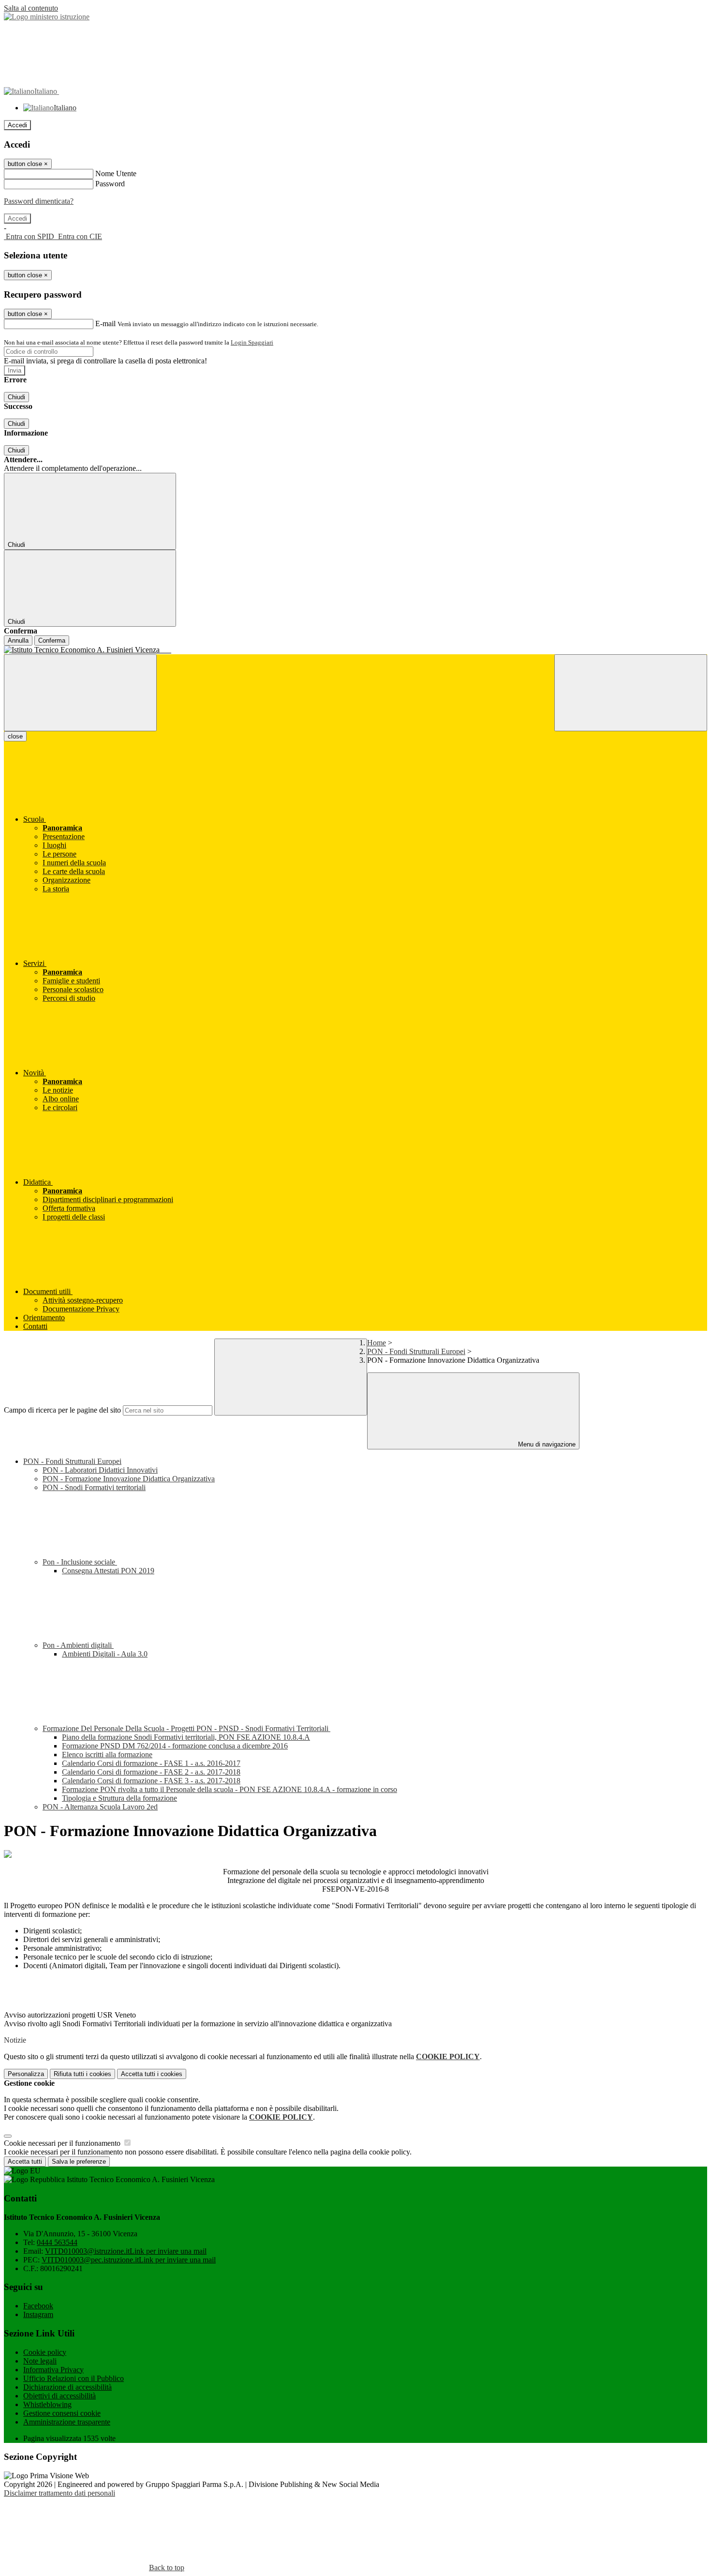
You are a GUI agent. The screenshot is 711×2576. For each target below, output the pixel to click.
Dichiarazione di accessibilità (67, 2387)
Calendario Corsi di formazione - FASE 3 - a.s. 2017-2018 (151, 1781)
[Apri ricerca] (631, 693)
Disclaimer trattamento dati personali (59, 2493)
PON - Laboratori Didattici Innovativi (100, 1470)
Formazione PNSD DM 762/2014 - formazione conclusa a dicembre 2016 (175, 1746)
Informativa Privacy (53, 2370)
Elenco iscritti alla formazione (107, 1755)
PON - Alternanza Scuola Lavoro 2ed (100, 1807)
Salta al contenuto (31, 8)
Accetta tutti (152, 2074)
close (15, 736)
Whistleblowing (47, 2404)
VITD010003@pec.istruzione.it (129, 2260)
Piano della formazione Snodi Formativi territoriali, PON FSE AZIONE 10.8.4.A (186, 1737)
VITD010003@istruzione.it (126, 2251)
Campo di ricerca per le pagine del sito (62, 1410)
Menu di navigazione (546, 1444)
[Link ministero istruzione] (47, 17)
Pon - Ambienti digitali (78, 1645)
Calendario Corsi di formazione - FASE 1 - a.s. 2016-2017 (151, 1763)
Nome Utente (116, 173)
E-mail (105, 324)
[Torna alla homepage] (355, 650)
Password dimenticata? (39, 201)
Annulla (18, 640)
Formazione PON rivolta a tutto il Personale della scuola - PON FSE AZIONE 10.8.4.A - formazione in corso (230, 1789)
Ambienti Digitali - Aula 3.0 (105, 1654)
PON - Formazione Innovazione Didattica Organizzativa (129, 1479)
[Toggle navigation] (80, 693)
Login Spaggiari (252, 342)
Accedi (17, 125)
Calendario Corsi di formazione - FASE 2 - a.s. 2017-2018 (151, 1772)
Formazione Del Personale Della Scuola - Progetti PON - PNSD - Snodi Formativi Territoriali (186, 1728)
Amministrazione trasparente (67, 2422)
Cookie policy (45, 2352)
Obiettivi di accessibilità (59, 2396)
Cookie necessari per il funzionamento (63, 2143)
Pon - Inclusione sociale (80, 1562)
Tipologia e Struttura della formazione (119, 1798)
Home (377, 1343)
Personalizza (26, 2074)
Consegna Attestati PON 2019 (108, 1571)
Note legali (40, 2361)
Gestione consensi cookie (62, 2413)
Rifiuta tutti (82, 2074)
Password (110, 184)
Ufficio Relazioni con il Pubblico (74, 2378)
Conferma (52, 640)
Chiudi (16, 397)
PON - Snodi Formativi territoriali (94, 1487)
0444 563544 (57, 2242)
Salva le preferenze (79, 2162)
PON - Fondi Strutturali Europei (416, 1351)
